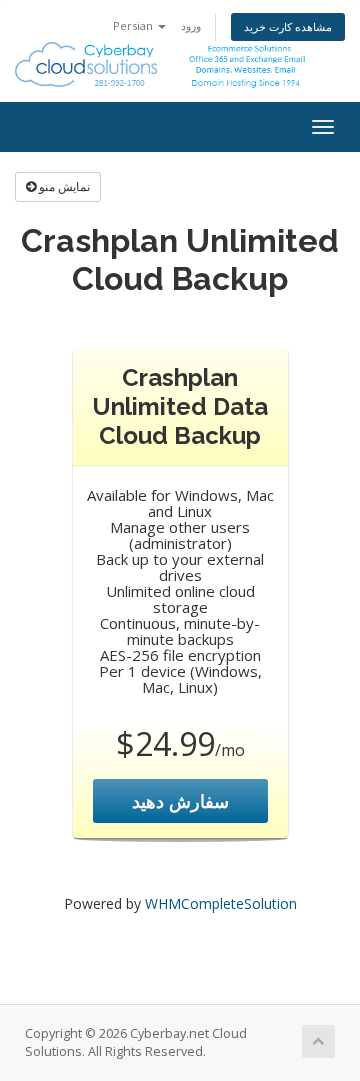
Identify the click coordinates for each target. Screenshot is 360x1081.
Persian (134, 25)
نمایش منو (63, 186)
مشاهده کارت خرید (288, 26)
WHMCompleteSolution (221, 903)
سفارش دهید (180, 801)
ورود (191, 25)
